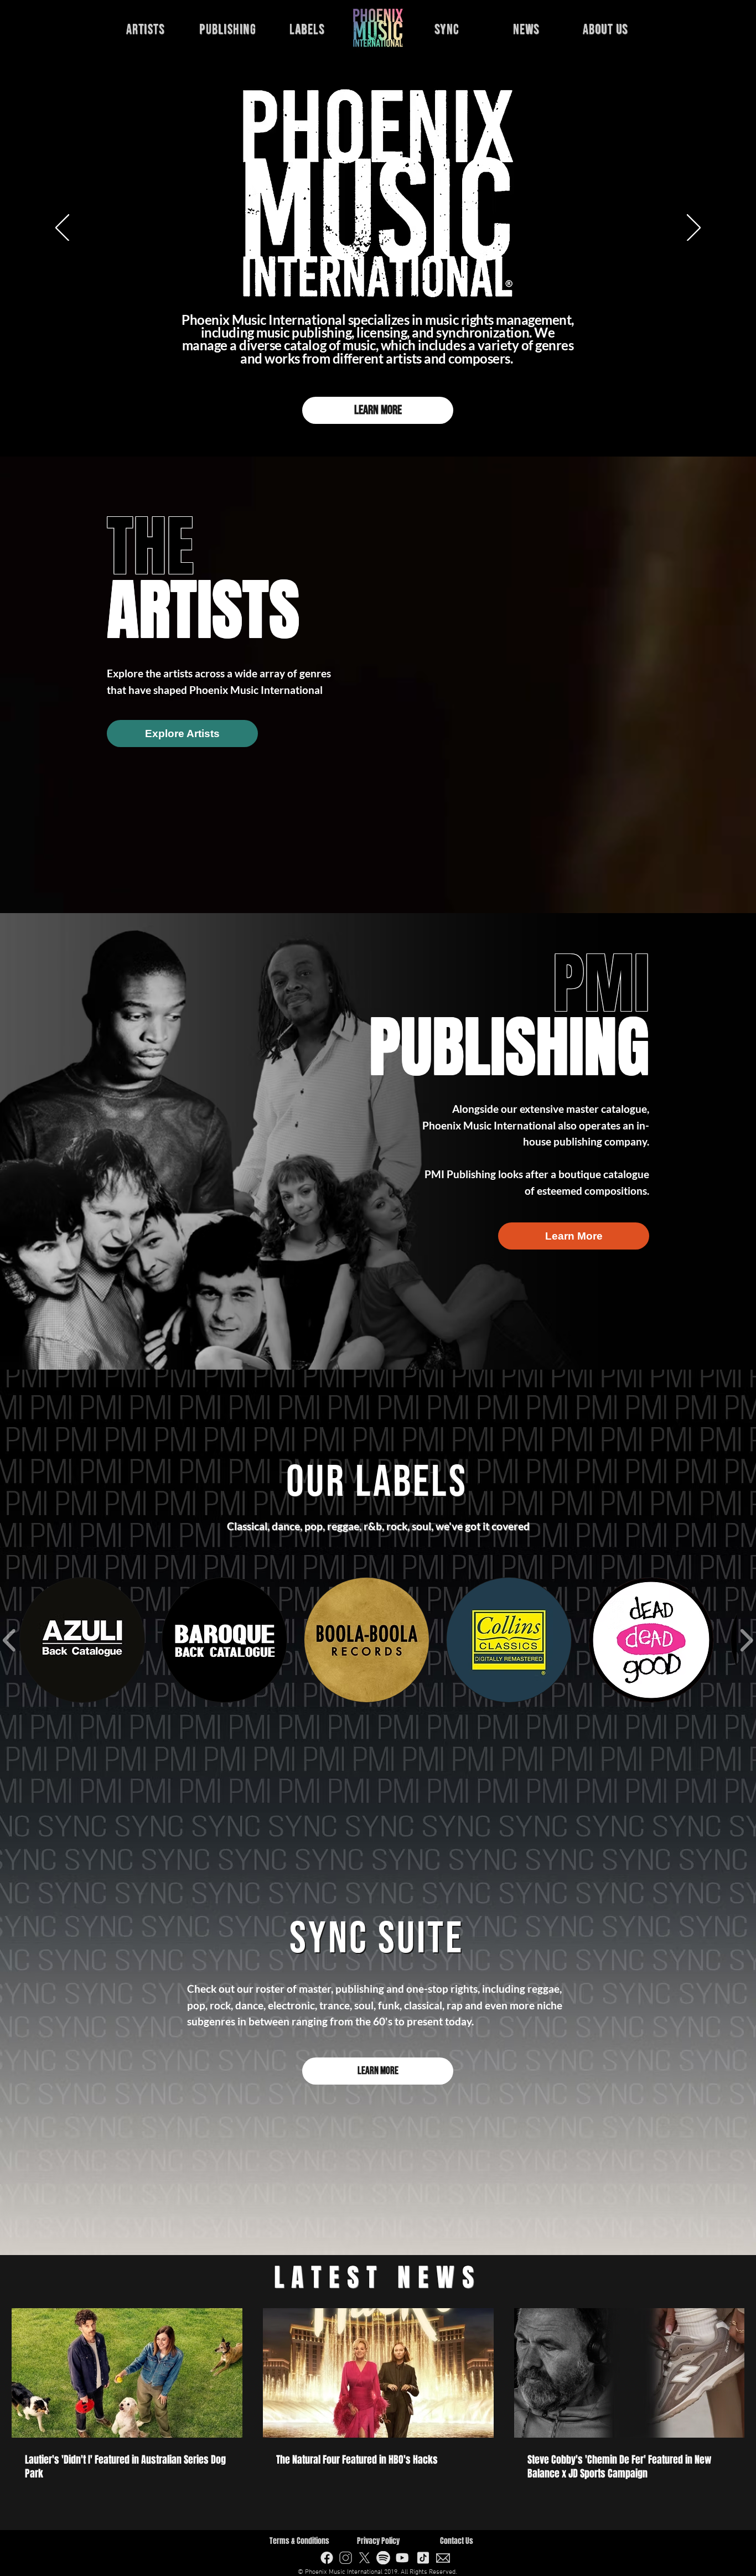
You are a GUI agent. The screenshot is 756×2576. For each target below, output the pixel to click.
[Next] (694, 229)
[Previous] (62, 229)
